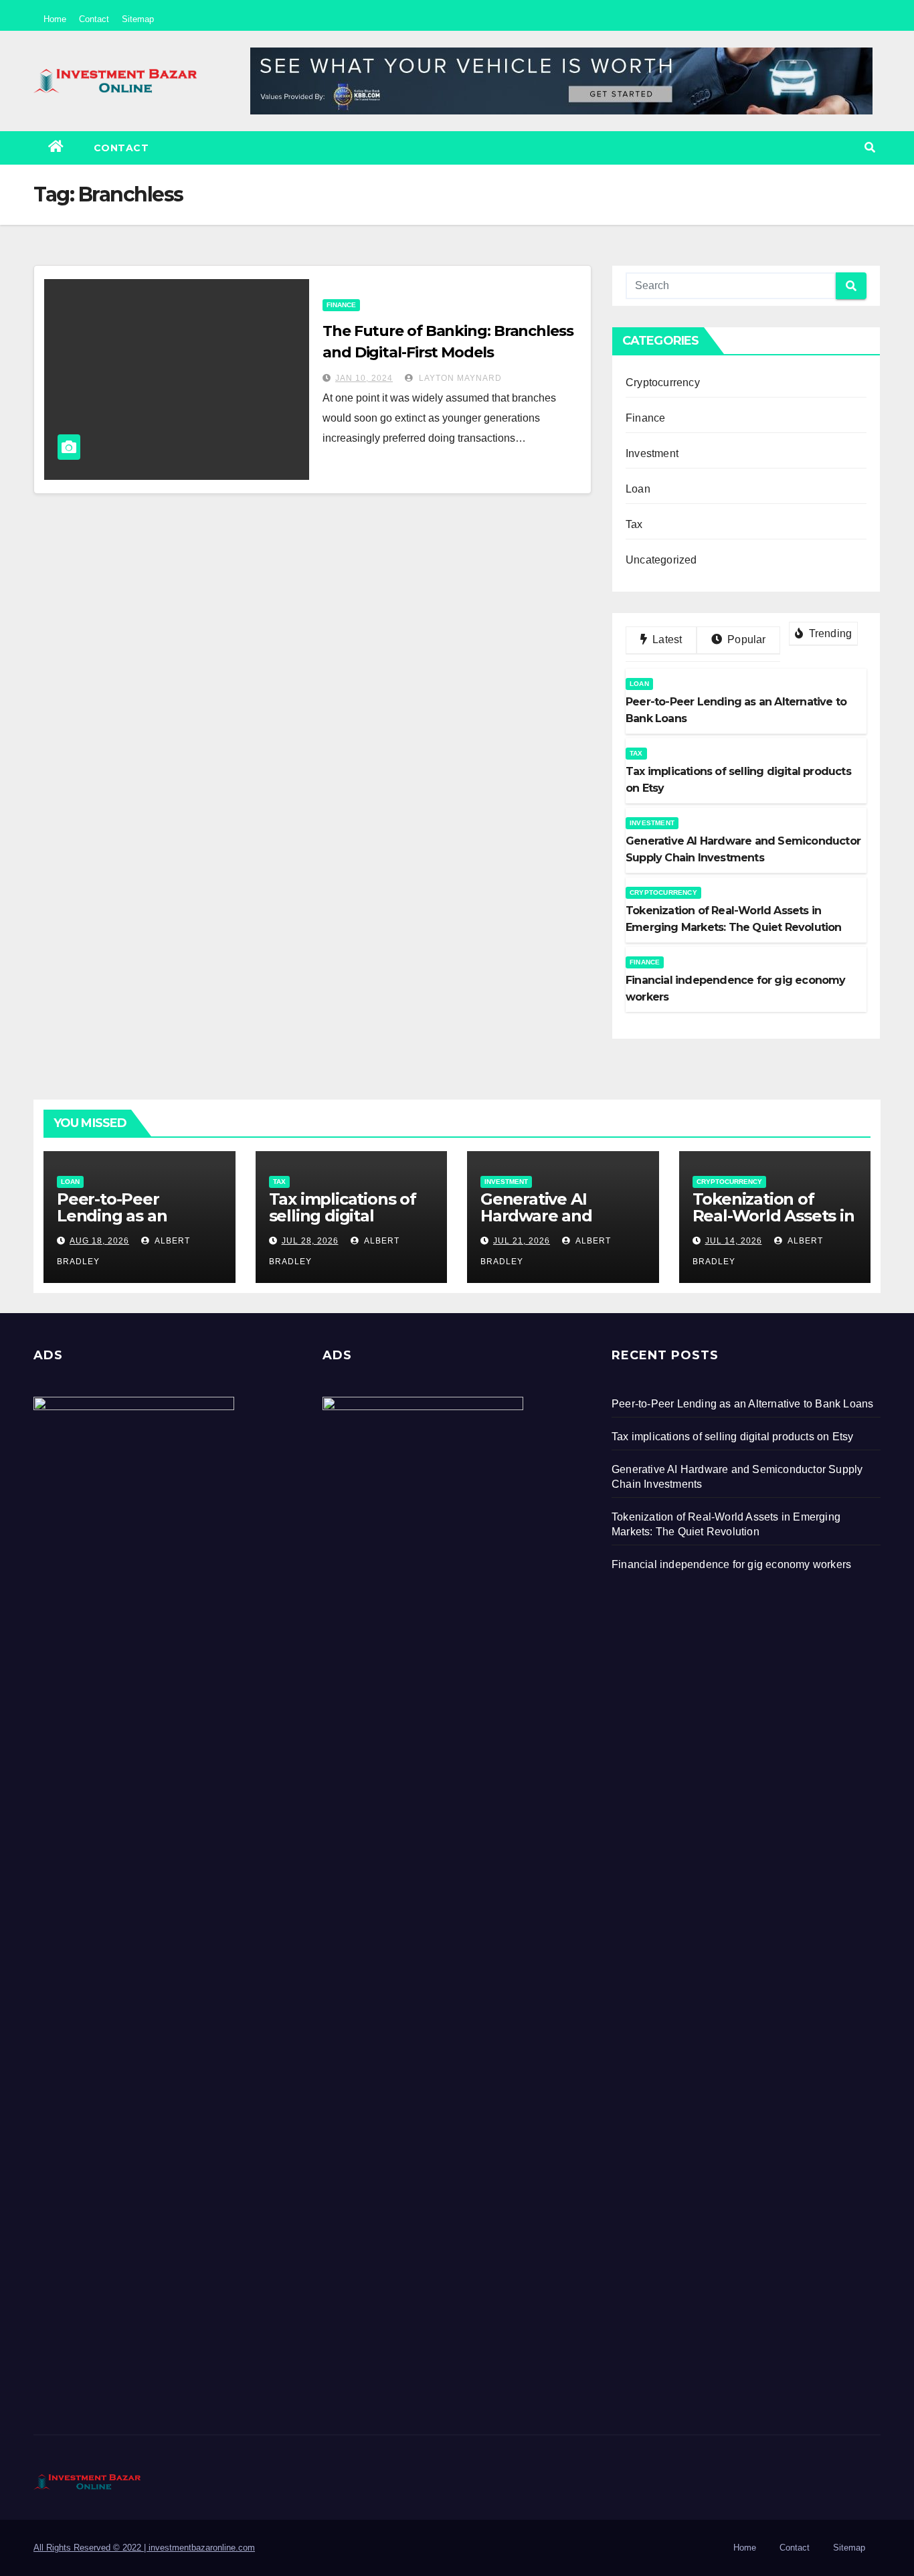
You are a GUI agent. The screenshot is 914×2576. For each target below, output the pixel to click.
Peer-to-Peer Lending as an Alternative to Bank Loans (133, 1224)
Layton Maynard (459, 378)
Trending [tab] (829, 633)
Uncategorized (661, 560)
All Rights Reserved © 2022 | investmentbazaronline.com (144, 2548)
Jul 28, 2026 (310, 1241)
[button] (870, 148)
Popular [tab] (745, 639)
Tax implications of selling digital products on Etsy (343, 1216)
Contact (94, 19)
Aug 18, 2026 (99, 1241)
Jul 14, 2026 (734, 1241)
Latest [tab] (666, 639)
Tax (634, 524)
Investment (652, 453)
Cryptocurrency (663, 382)
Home (55, 19)
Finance (341, 305)
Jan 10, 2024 (364, 378)
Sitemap (138, 19)
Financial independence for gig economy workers (731, 1564)
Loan (638, 489)
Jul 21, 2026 (522, 1241)
